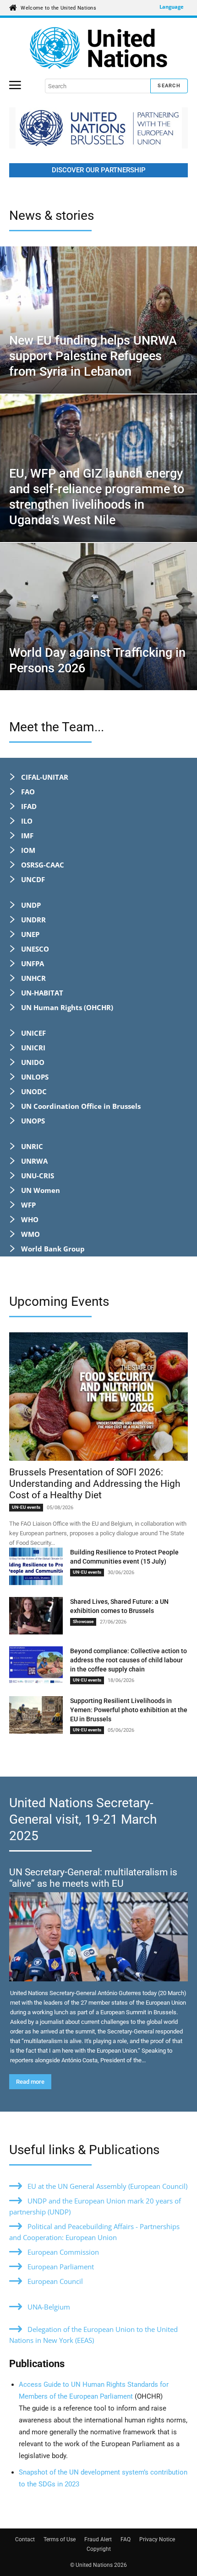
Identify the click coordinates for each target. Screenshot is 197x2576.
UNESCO (35, 949)
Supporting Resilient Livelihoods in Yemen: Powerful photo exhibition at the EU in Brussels (129, 1710)
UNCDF (33, 879)
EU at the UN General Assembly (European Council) (107, 2186)
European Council (55, 2281)
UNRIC (32, 1146)
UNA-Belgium (49, 2307)
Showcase (83, 1621)
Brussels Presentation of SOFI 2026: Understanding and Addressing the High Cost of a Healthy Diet (95, 1484)
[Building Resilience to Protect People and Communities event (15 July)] (36, 1566)
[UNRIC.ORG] (98, 48)
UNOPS (33, 1121)
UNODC (34, 1091)
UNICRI (33, 1048)
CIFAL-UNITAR (45, 777)
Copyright (99, 2549)
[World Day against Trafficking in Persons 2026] (98, 617)
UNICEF (33, 1033)
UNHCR (33, 978)
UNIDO (33, 1062)
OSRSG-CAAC (43, 865)
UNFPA (33, 963)
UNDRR (33, 920)
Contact (25, 2539)
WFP (28, 1205)
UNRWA (34, 1161)
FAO (28, 792)
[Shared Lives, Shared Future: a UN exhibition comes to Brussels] (36, 1616)
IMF (27, 836)
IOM (28, 850)
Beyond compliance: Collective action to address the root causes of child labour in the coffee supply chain (129, 1660)
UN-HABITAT (42, 993)
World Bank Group (53, 1249)
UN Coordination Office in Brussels (81, 1106)
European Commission (63, 2252)
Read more (30, 2082)
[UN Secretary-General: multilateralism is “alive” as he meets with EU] (98, 1937)
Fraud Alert (98, 2539)
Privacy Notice (157, 2539)
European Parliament (61, 2267)
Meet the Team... (57, 727)
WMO (30, 1234)
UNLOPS (35, 1077)
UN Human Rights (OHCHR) (67, 1007)
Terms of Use (60, 2539)
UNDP (31, 905)
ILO (27, 821)
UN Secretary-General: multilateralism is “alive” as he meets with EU (93, 1878)
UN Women (41, 1190)
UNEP (30, 934)
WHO (30, 1219)
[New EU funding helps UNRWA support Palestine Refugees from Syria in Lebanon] (98, 320)
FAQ (126, 2539)
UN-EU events (26, 1507)
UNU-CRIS (38, 1176)
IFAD (29, 806)
